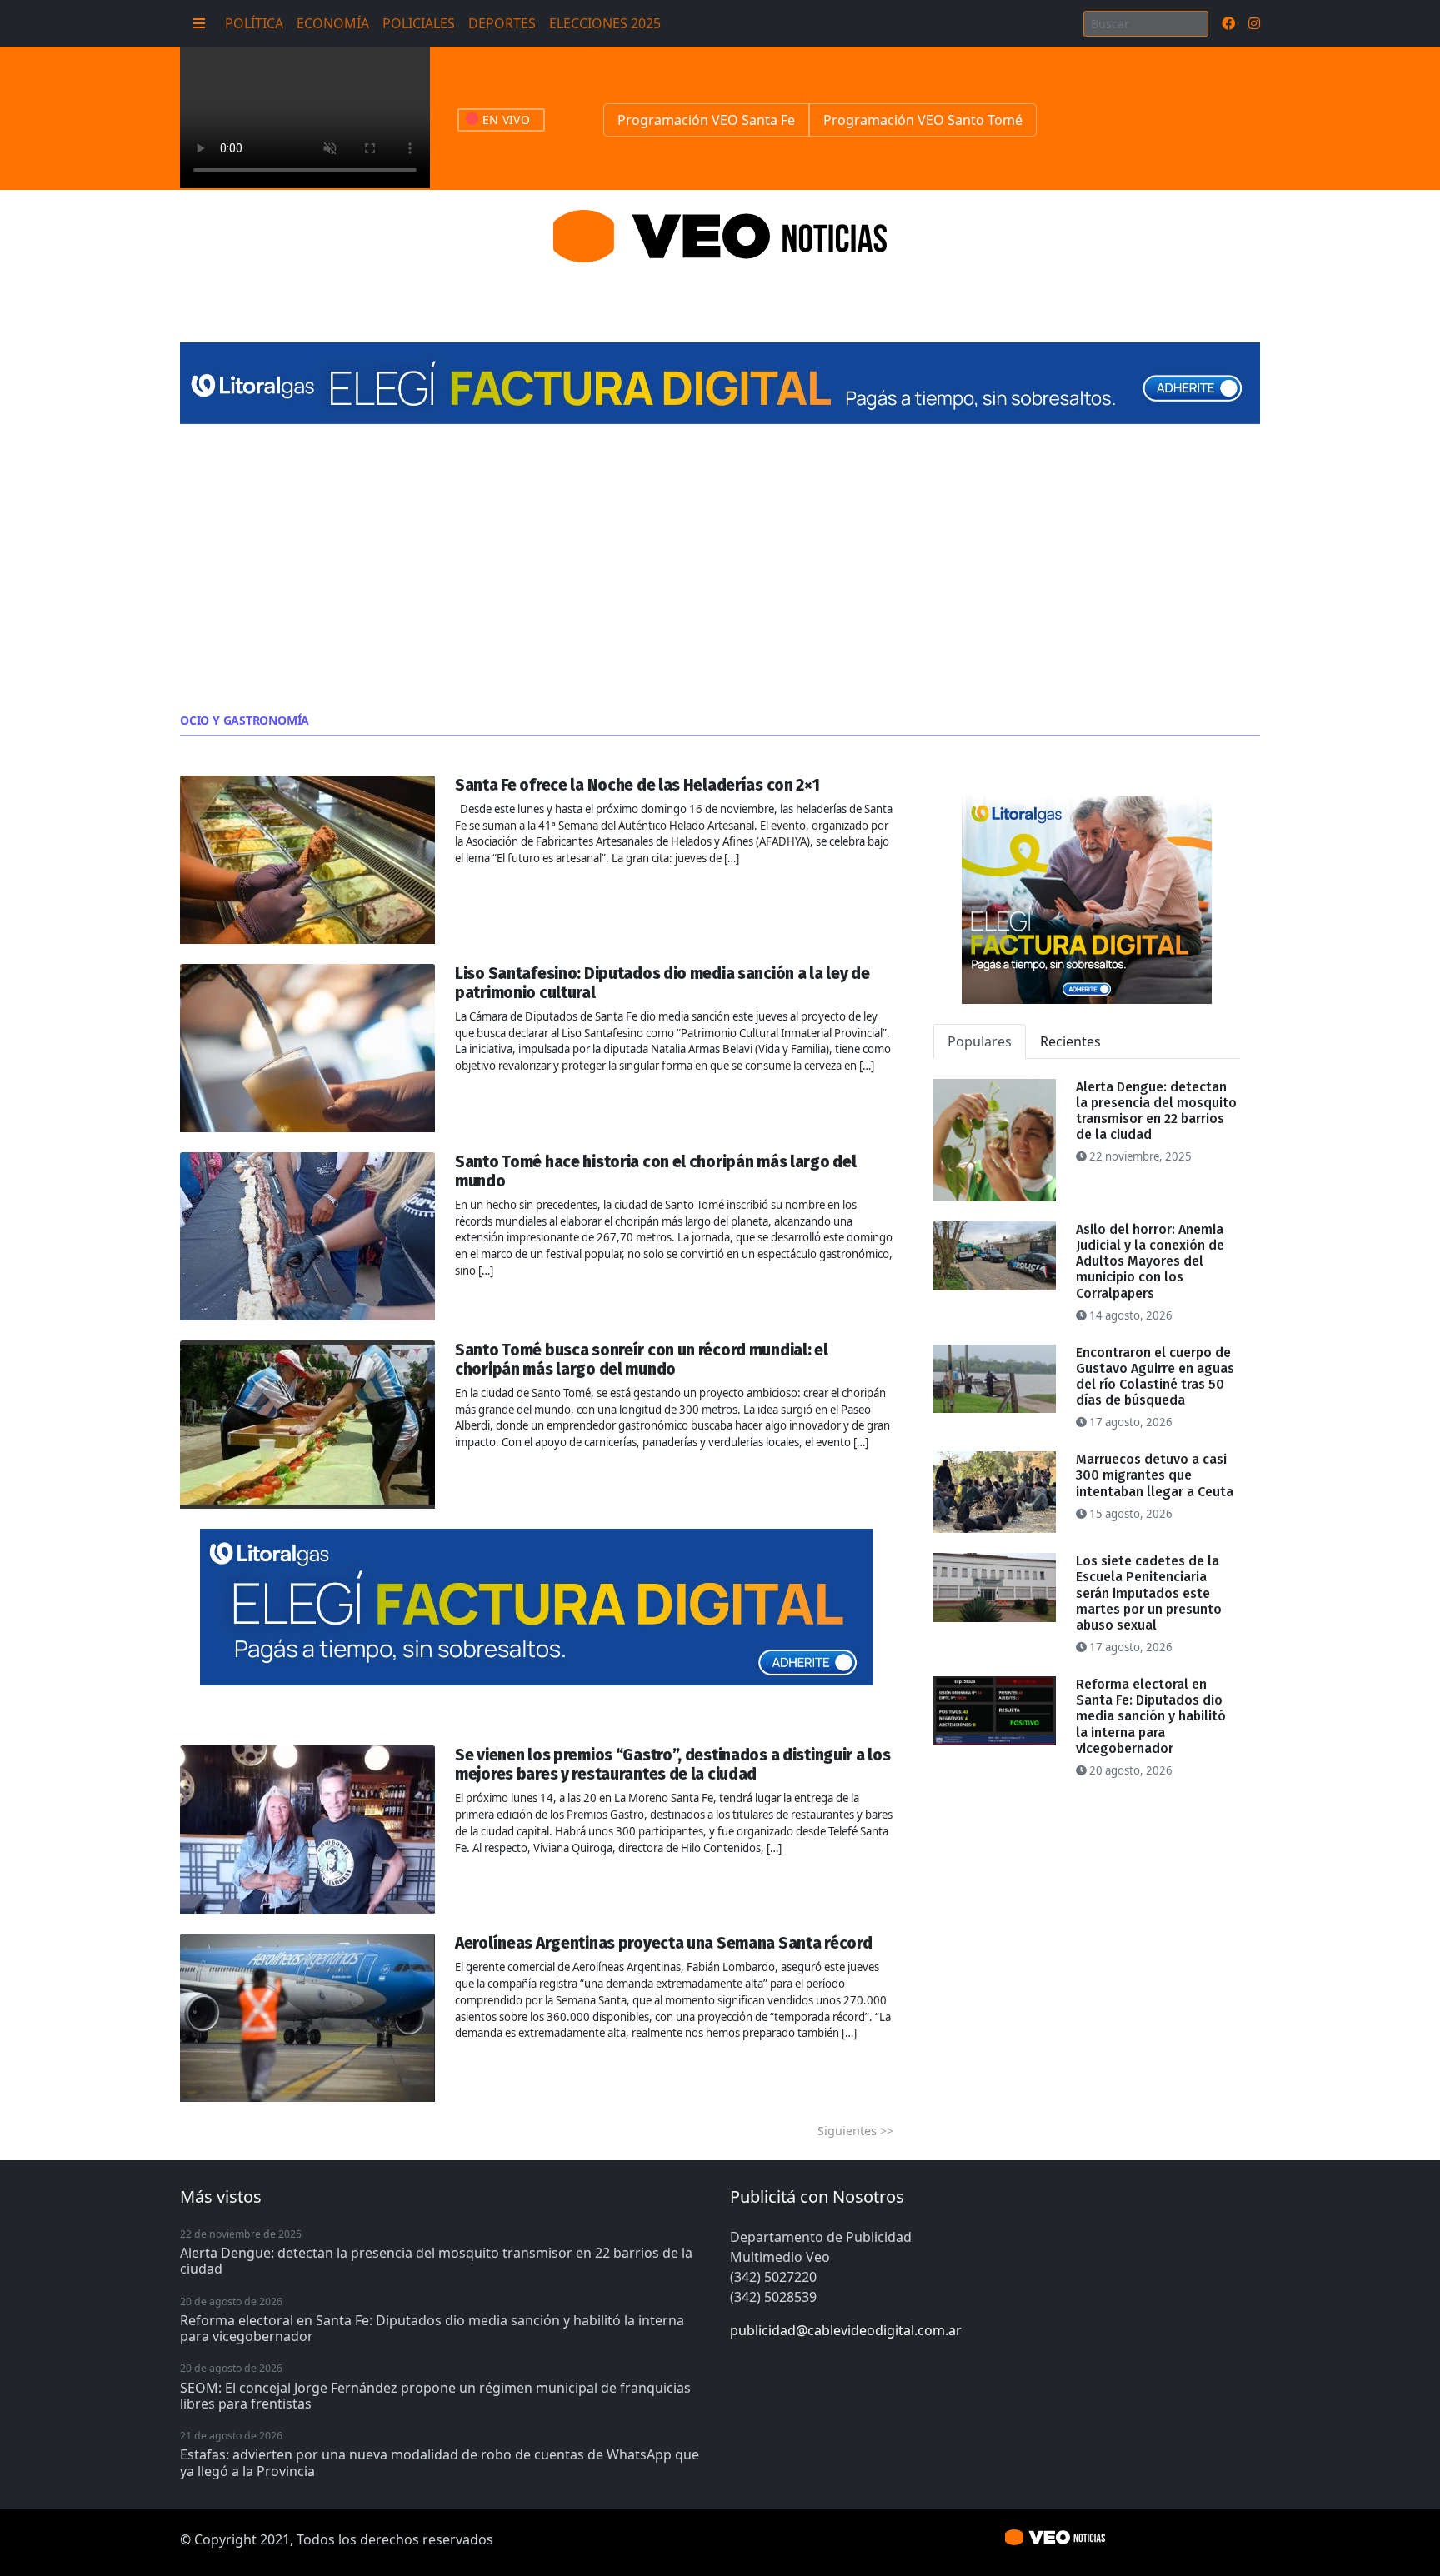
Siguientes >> (855, 2131)
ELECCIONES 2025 (605, 23)
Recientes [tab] (1070, 1041)
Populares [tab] (980, 1041)
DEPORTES (502, 23)
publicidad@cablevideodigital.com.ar (846, 2330)
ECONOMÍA (333, 23)
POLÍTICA (254, 23)
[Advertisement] (720, 569)
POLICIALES (419, 23)
